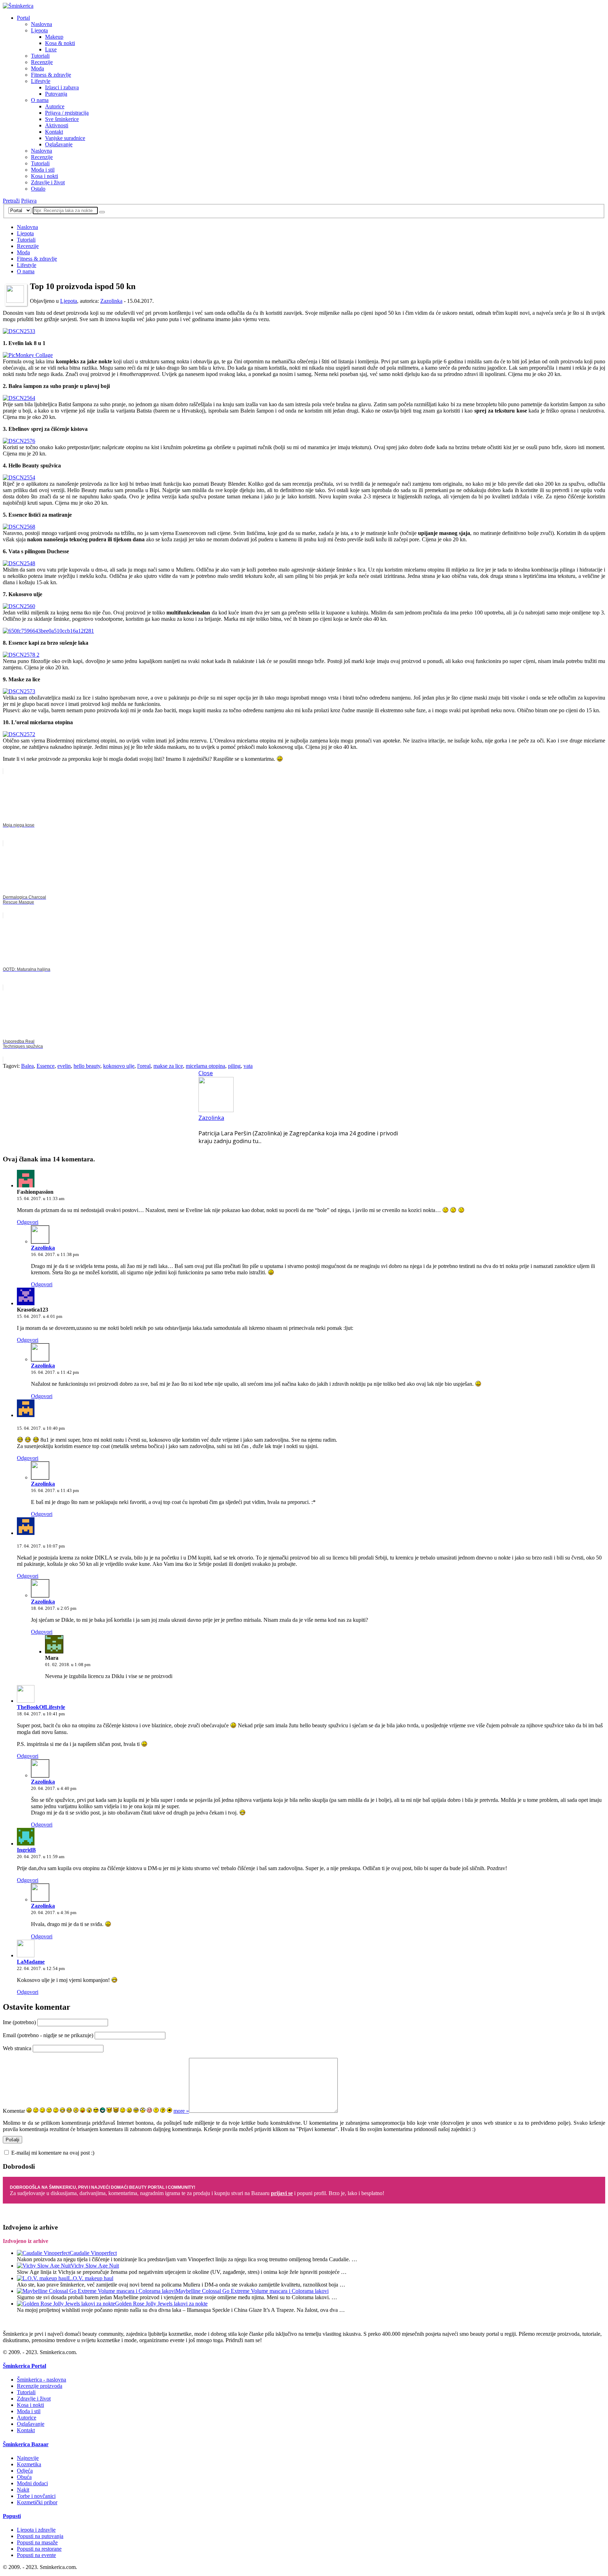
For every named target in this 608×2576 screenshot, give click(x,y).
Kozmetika (29, 2464)
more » (181, 2111)
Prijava (29, 201)
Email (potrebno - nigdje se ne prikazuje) (48, 2035)
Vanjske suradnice (65, 138)
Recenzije (42, 62)
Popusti (12, 2516)
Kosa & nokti (60, 43)
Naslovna (42, 24)
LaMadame (31, 1962)
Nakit (23, 2490)
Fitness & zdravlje (51, 75)
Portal (23, 18)
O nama (40, 100)
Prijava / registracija (67, 113)
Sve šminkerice (62, 119)
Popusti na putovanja (40, 2536)
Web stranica (17, 2048)
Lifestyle (41, 81)
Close (206, 1073)
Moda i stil (43, 170)
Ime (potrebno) (19, 2022)
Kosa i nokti (45, 176)
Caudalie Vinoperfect (93, 2253)
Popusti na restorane (39, 2549)
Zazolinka (111, 301)
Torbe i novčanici (36, 2496)
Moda (37, 68)
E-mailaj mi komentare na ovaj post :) (53, 2153)
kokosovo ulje (119, 1066)
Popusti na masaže (37, 2542)
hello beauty (87, 1066)
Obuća (24, 2477)
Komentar (14, 2111)
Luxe (51, 49)
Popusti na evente (36, 2555)
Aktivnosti (57, 125)
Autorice (55, 106)
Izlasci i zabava (62, 87)
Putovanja (56, 94)
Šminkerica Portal (24, 2366)
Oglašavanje (59, 144)
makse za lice (168, 1066)
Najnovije (28, 2458)
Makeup (54, 37)
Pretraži (11, 201)
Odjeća (25, 2471)
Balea (27, 1066)
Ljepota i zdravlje (36, 2530)
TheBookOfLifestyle (41, 1707)
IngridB (26, 1850)
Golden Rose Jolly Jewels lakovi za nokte (161, 2304)
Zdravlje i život (48, 182)
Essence (46, 1066)
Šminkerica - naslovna (42, 2380)
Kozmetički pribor (37, 2502)
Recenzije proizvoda (40, 2386)
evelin (64, 1066)
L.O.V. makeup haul (91, 2278)
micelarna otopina (205, 1066)
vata (248, 1066)
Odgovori (28, 1222)
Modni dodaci (32, 2483)
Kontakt (54, 132)
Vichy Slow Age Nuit (95, 2266)
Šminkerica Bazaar (26, 2444)
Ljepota (39, 30)
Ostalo (38, 189)
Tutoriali (40, 56)
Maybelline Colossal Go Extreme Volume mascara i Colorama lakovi (252, 2291)
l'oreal (144, 1066)
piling (234, 1066)
